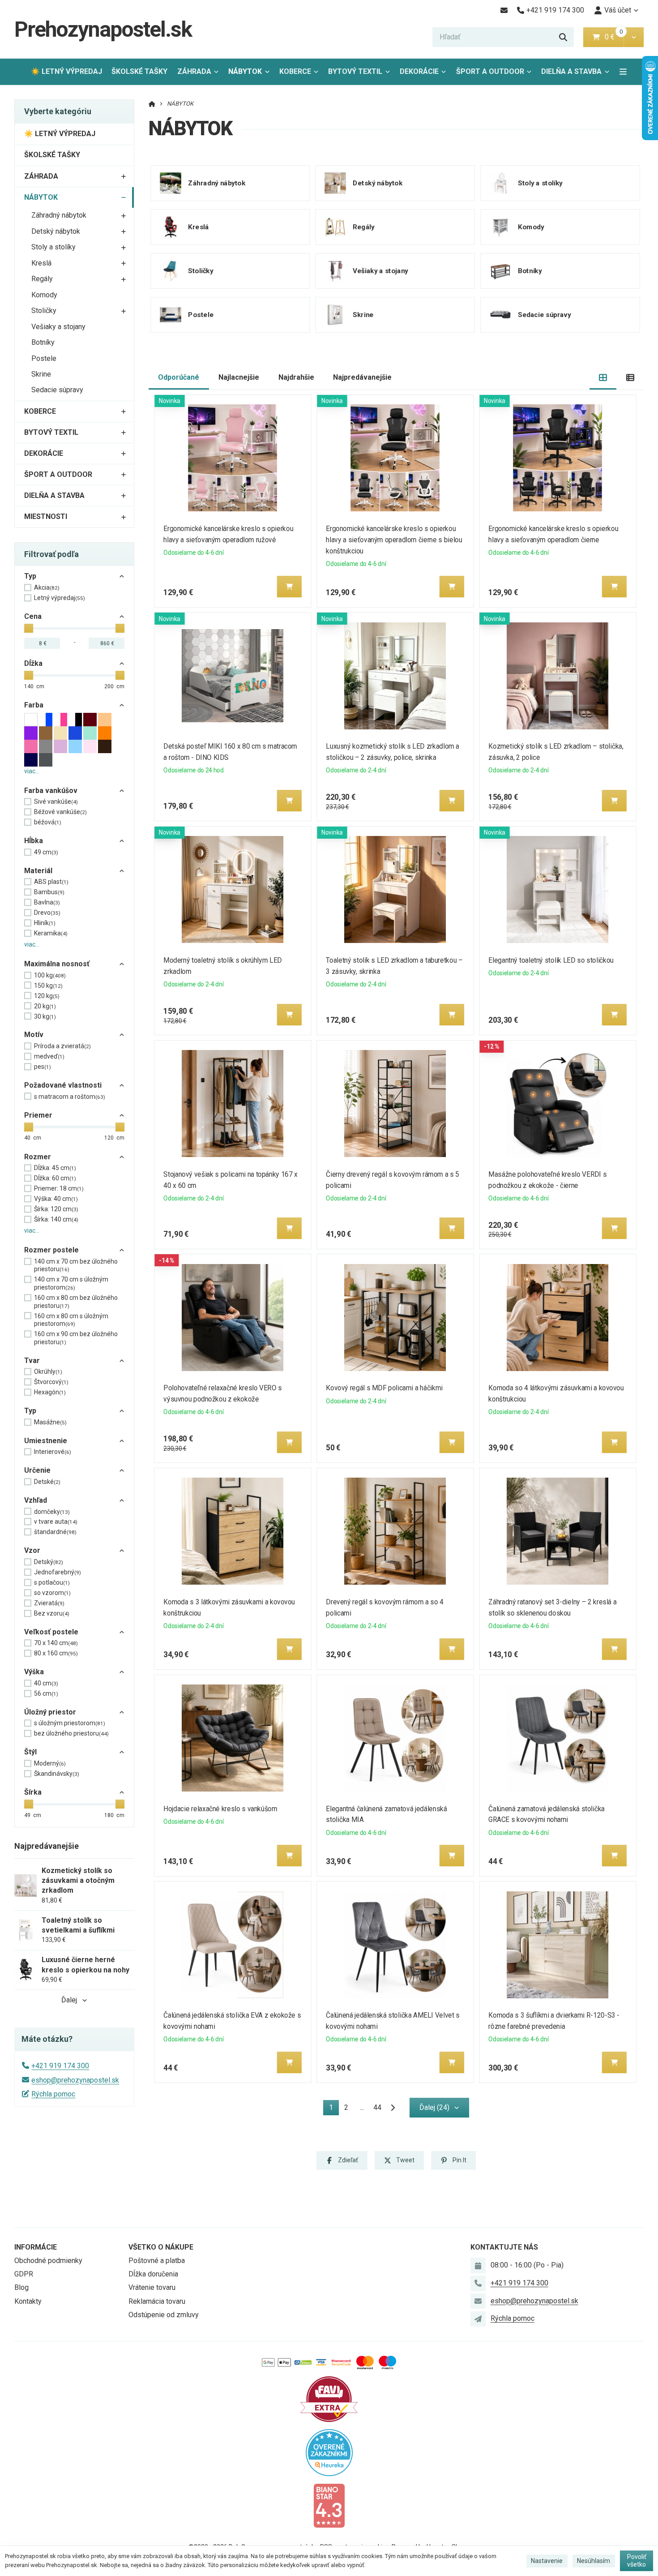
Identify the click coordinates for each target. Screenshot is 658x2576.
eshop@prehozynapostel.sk (75, 2080)
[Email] (504, 10)
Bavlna (47, 902)
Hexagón (50, 1392)
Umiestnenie (46, 1441)
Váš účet (618, 10)
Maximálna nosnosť (57, 964)
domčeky (52, 1512)
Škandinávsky (57, 1774)
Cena (33, 616)
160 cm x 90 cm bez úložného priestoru (76, 1338)
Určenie (37, 1470)
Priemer (38, 1115)
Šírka (33, 1792)
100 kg (50, 975)
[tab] (603, 378)
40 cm (46, 1683)
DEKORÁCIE (419, 71)
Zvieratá (49, 1603)
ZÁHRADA (194, 71)
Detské (47, 1482)
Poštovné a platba (157, 2261)
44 (377, 2107)
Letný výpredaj (60, 598)
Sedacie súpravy (57, 390)
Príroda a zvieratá (62, 1046)
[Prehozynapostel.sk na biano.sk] (329, 2505)
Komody (44, 295)
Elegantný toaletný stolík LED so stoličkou (551, 960)
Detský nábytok (56, 231)
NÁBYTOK (251, 74)
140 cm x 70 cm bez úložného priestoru (76, 1265)
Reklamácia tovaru (157, 2301)
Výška (34, 1672)
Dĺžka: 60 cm (55, 1178)
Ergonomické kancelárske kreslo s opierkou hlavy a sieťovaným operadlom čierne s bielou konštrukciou (394, 540)
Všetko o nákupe (161, 2247)
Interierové (53, 1452)
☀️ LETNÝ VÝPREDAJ (66, 71)
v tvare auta (56, 1522)
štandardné (55, 1532)
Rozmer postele (51, 1250)
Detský (49, 1562)
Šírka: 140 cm (56, 1219)
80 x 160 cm (56, 1653)
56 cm (46, 1693)
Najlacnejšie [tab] (239, 377)
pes (43, 1067)
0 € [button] (613, 37)
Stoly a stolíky (53, 247)
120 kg (47, 996)
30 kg (45, 1016)
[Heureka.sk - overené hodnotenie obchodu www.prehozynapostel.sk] (329, 2452)
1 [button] (334, 2109)
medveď (49, 1056)
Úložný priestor (50, 1712)
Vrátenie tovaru (152, 2287)
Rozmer (38, 1157)
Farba (34, 705)
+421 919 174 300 (60, 2066)
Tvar (32, 1361)
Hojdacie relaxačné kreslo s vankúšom (220, 1809)
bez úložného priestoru (71, 1733)
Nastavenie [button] (547, 2561)
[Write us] (478, 2319)
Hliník (45, 923)
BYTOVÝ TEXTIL (355, 71)
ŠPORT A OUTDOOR (490, 71)
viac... (32, 771)
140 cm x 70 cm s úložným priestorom (71, 1283)
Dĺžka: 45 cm (55, 1168)
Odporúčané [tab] (179, 377)
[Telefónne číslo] (478, 2283)
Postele (44, 358)
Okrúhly (48, 1372)
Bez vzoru (52, 1613)
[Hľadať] (563, 37)
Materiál (38, 871)
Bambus (49, 892)
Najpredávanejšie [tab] (362, 377)
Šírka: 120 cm (56, 1209)
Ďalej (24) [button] (434, 2107)
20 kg (45, 1006)
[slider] (29, 628)
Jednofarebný (58, 1572)
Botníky (43, 342)
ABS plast (51, 882)
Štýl (30, 1752)
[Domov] (152, 104)
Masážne (50, 1422)
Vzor (32, 1550)
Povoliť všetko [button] (637, 2561)
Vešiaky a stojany (58, 327)
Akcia (47, 587)
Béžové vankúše (60, 812)
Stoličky (44, 311)
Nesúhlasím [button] (594, 2561)
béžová (48, 822)
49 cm (46, 852)
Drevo (47, 913)
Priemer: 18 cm (59, 1188)
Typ (30, 576)
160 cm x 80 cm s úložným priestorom (71, 1320)
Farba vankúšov (51, 791)
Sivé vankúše (56, 802)
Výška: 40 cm (56, 1199)
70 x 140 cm (56, 1643)
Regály (42, 279)
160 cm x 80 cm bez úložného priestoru (76, 1302)
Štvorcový (51, 1382)
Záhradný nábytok (59, 215)
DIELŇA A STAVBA (571, 71)
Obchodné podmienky (48, 2261)
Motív (34, 1035)
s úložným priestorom (70, 1723)
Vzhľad (36, 1500)
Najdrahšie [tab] (296, 377)
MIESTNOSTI (46, 516)
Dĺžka (33, 663)
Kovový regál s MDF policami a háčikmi (384, 1388)
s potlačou (52, 1582)
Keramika (51, 933)
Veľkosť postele (51, 1632)
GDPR (24, 2274)
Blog (21, 2287)
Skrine (41, 374)
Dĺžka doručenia (153, 2274)
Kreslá (41, 263)
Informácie (36, 2247)
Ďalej (69, 2000)
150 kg (48, 986)
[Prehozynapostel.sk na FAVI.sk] (329, 2398)
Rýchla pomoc (53, 2094)
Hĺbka (34, 841)
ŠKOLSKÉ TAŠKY (139, 71)
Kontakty (28, 2301)
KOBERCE (295, 71)
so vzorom (52, 1593)
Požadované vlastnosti (63, 1085)
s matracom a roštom (70, 1097)
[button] (634, 37)
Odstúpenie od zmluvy (164, 2315)
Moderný (50, 1763)
